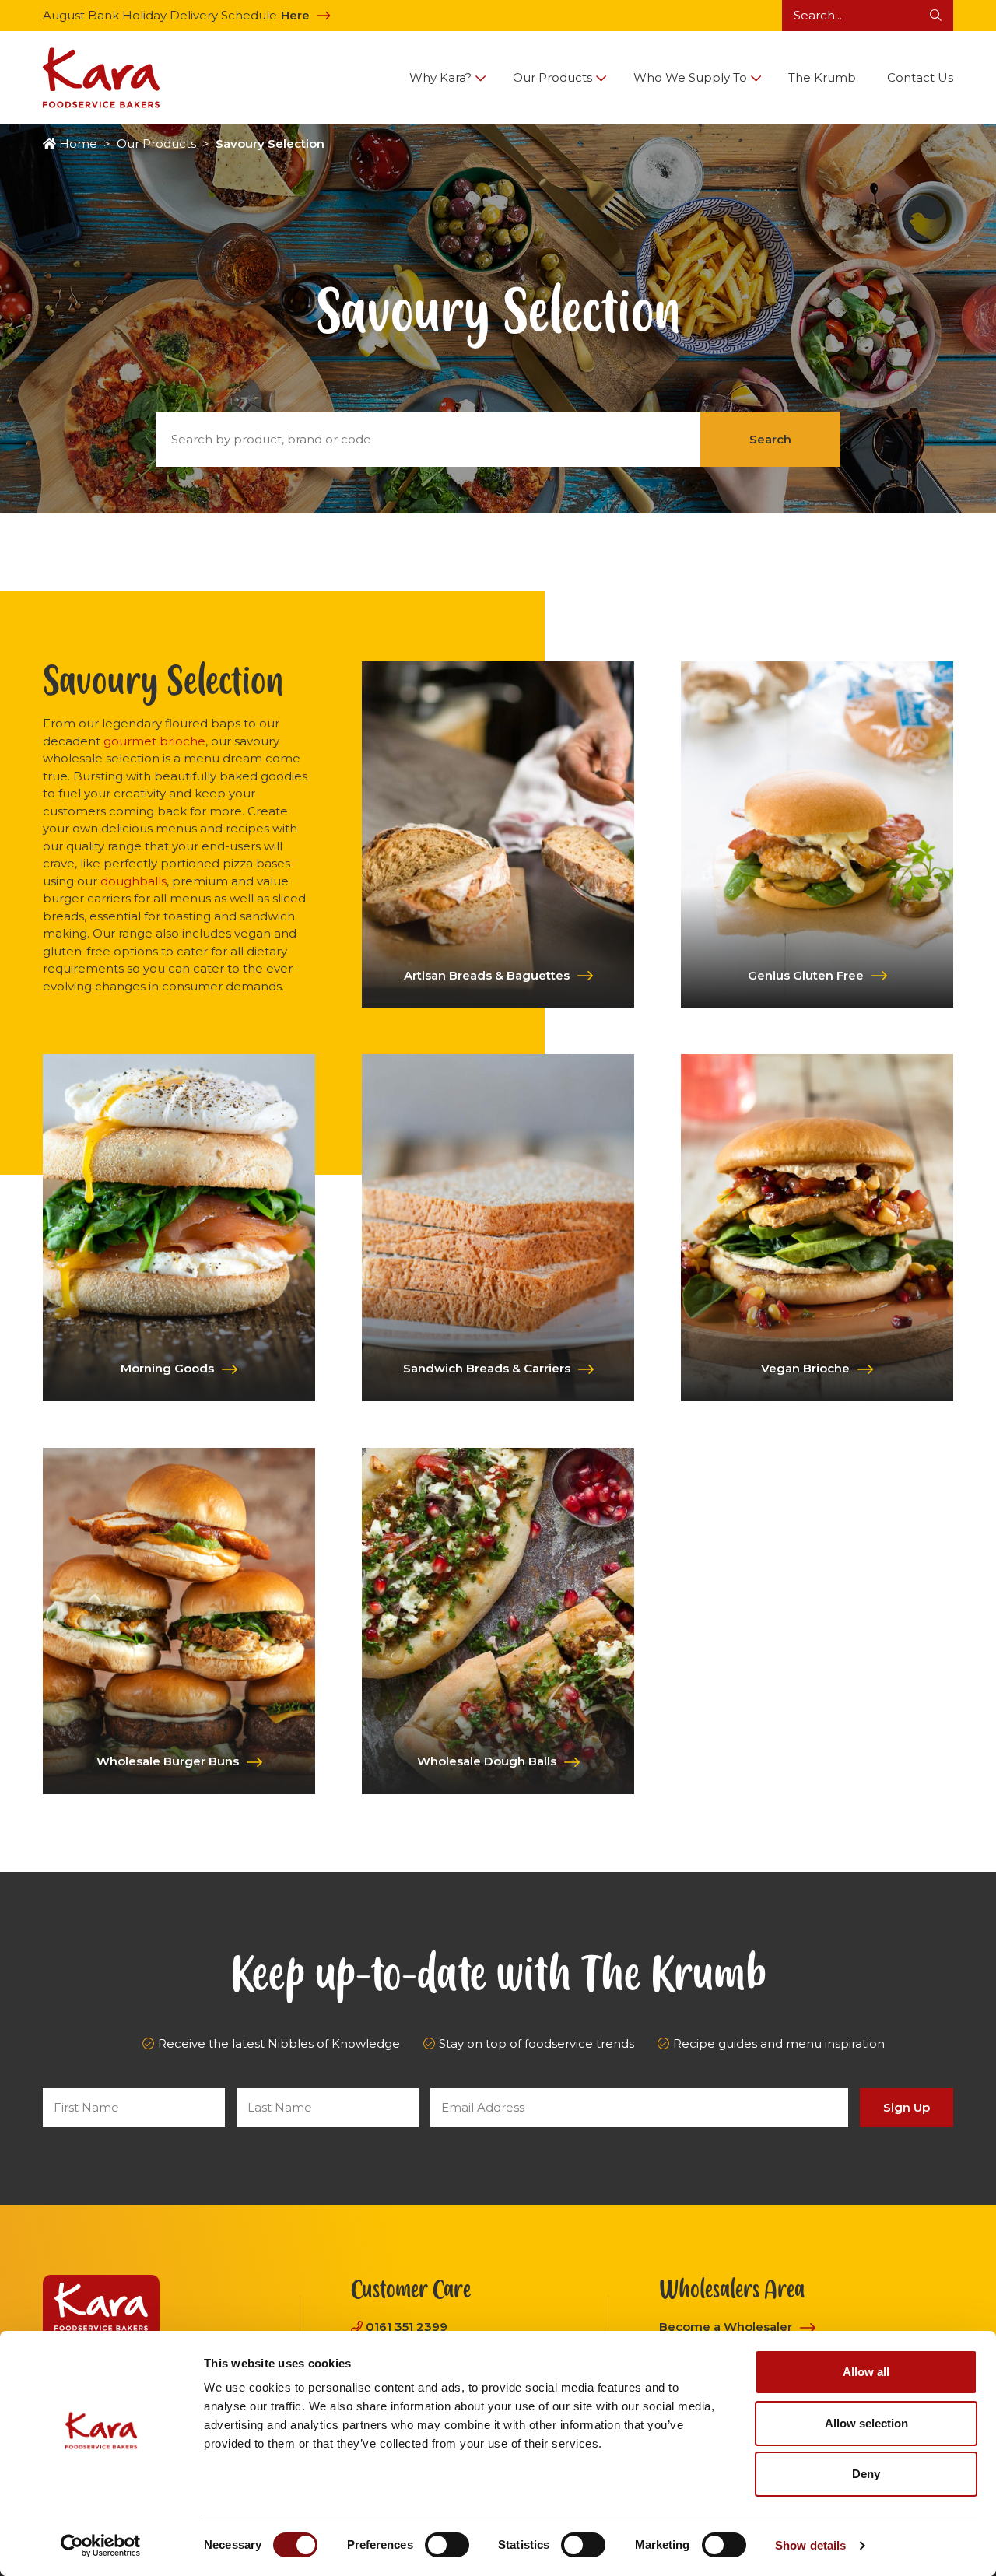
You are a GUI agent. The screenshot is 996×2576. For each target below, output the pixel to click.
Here (295, 15)
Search (770, 439)
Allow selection (866, 2423)
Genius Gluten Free (806, 975)
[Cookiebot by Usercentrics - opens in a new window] (101, 2546)
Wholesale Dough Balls (487, 1761)
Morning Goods (167, 1368)
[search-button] (936, 16)
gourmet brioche (154, 741)
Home (78, 144)
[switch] (447, 2545)
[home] (101, 78)
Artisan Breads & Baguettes (487, 975)
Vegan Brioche (805, 1368)
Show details (810, 2545)
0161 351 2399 (407, 2327)
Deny (866, 2474)
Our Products (156, 144)
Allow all (866, 2372)
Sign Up (907, 2107)
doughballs (133, 881)
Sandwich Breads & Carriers (487, 1368)
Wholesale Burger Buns (168, 1761)
